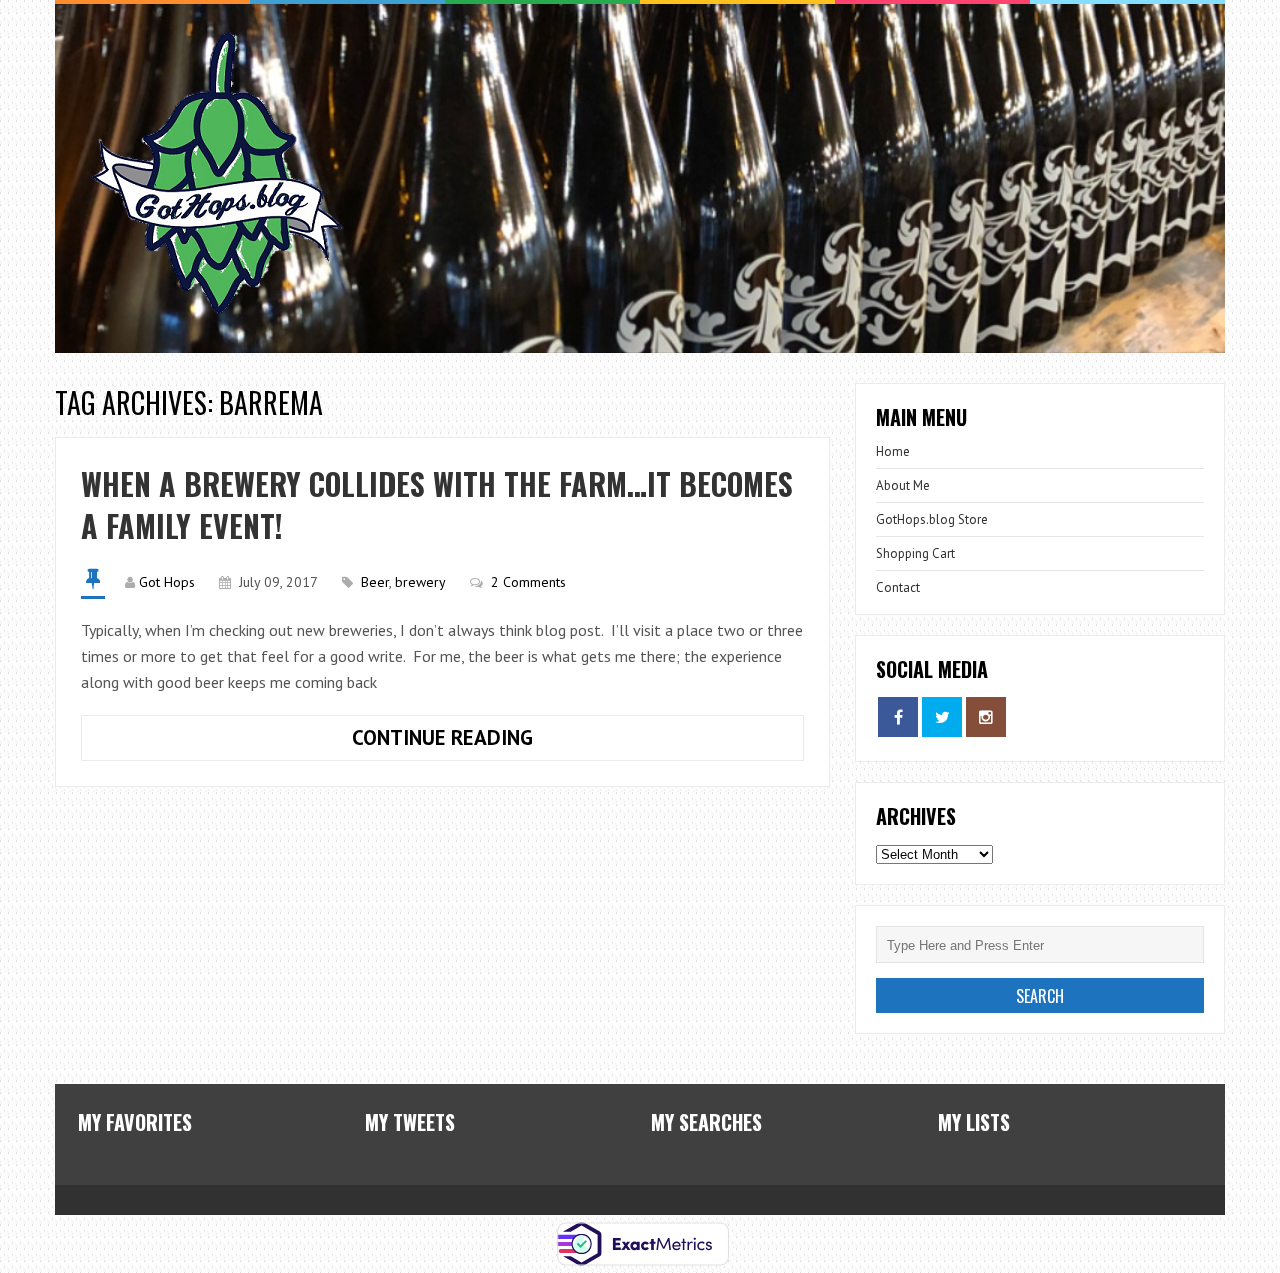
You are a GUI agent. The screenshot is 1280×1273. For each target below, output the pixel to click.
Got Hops (167, 582)
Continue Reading (307, 733)
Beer (375, 582)
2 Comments (528, 582)
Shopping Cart (915, 553)
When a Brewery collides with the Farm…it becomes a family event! (437, 504)
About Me (903, 485)
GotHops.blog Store (932, 519)
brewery (420, 582)
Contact (898, 587)
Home (893, 451)
